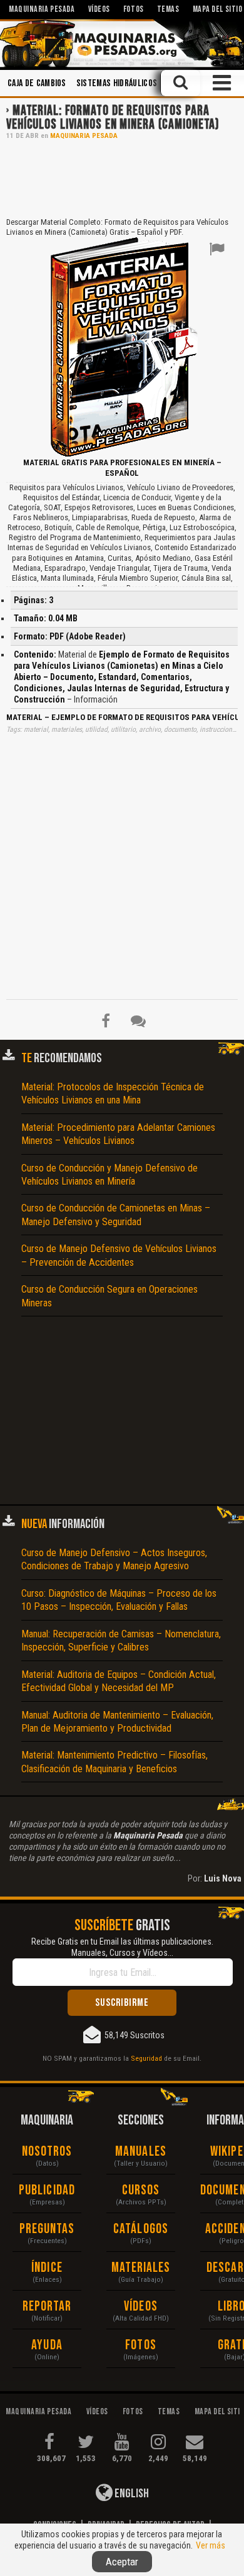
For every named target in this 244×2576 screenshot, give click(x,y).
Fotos (141, 2345)
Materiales (141, 2268)
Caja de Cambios (37, 83)
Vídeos (141, 2307)
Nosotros (47, 2152)
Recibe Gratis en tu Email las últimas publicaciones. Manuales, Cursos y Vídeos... (122, 1947)
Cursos (141, 2190)
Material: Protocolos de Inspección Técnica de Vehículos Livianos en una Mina (113, 1093)
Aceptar (122, 2562)
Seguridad (146, 2058)
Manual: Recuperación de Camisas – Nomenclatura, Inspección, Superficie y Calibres (121, 1641)
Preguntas (47, 2229)
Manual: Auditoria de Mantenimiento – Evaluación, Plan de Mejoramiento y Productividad (117, 1722)
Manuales (141, 2152)
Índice (47, 2268)
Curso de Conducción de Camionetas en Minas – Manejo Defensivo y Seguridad (116, 1215)
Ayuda (47, 2345)
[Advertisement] (122, 177)
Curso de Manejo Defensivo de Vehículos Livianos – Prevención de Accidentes (119, 1255)
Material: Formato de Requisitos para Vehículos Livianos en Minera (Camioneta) (113, 118)
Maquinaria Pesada (84, 136)
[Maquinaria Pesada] (122, 43)
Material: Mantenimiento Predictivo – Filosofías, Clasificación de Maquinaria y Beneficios (114, 1762)
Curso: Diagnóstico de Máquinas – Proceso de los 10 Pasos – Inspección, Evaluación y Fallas (119, 1600)
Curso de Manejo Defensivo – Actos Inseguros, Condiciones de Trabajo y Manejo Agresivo (114, 1559)
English (131, 2494)
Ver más (211, 2545)
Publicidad (47, 2190)
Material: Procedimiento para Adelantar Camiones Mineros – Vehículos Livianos (118, 1134)
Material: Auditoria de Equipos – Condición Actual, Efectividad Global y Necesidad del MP (119, 1681)
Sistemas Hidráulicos (117, 83)
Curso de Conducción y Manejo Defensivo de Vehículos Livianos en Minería (109, 1175)
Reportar (47, 2307)
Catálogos (141, 2229)
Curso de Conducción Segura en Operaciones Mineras (109, 1296)
